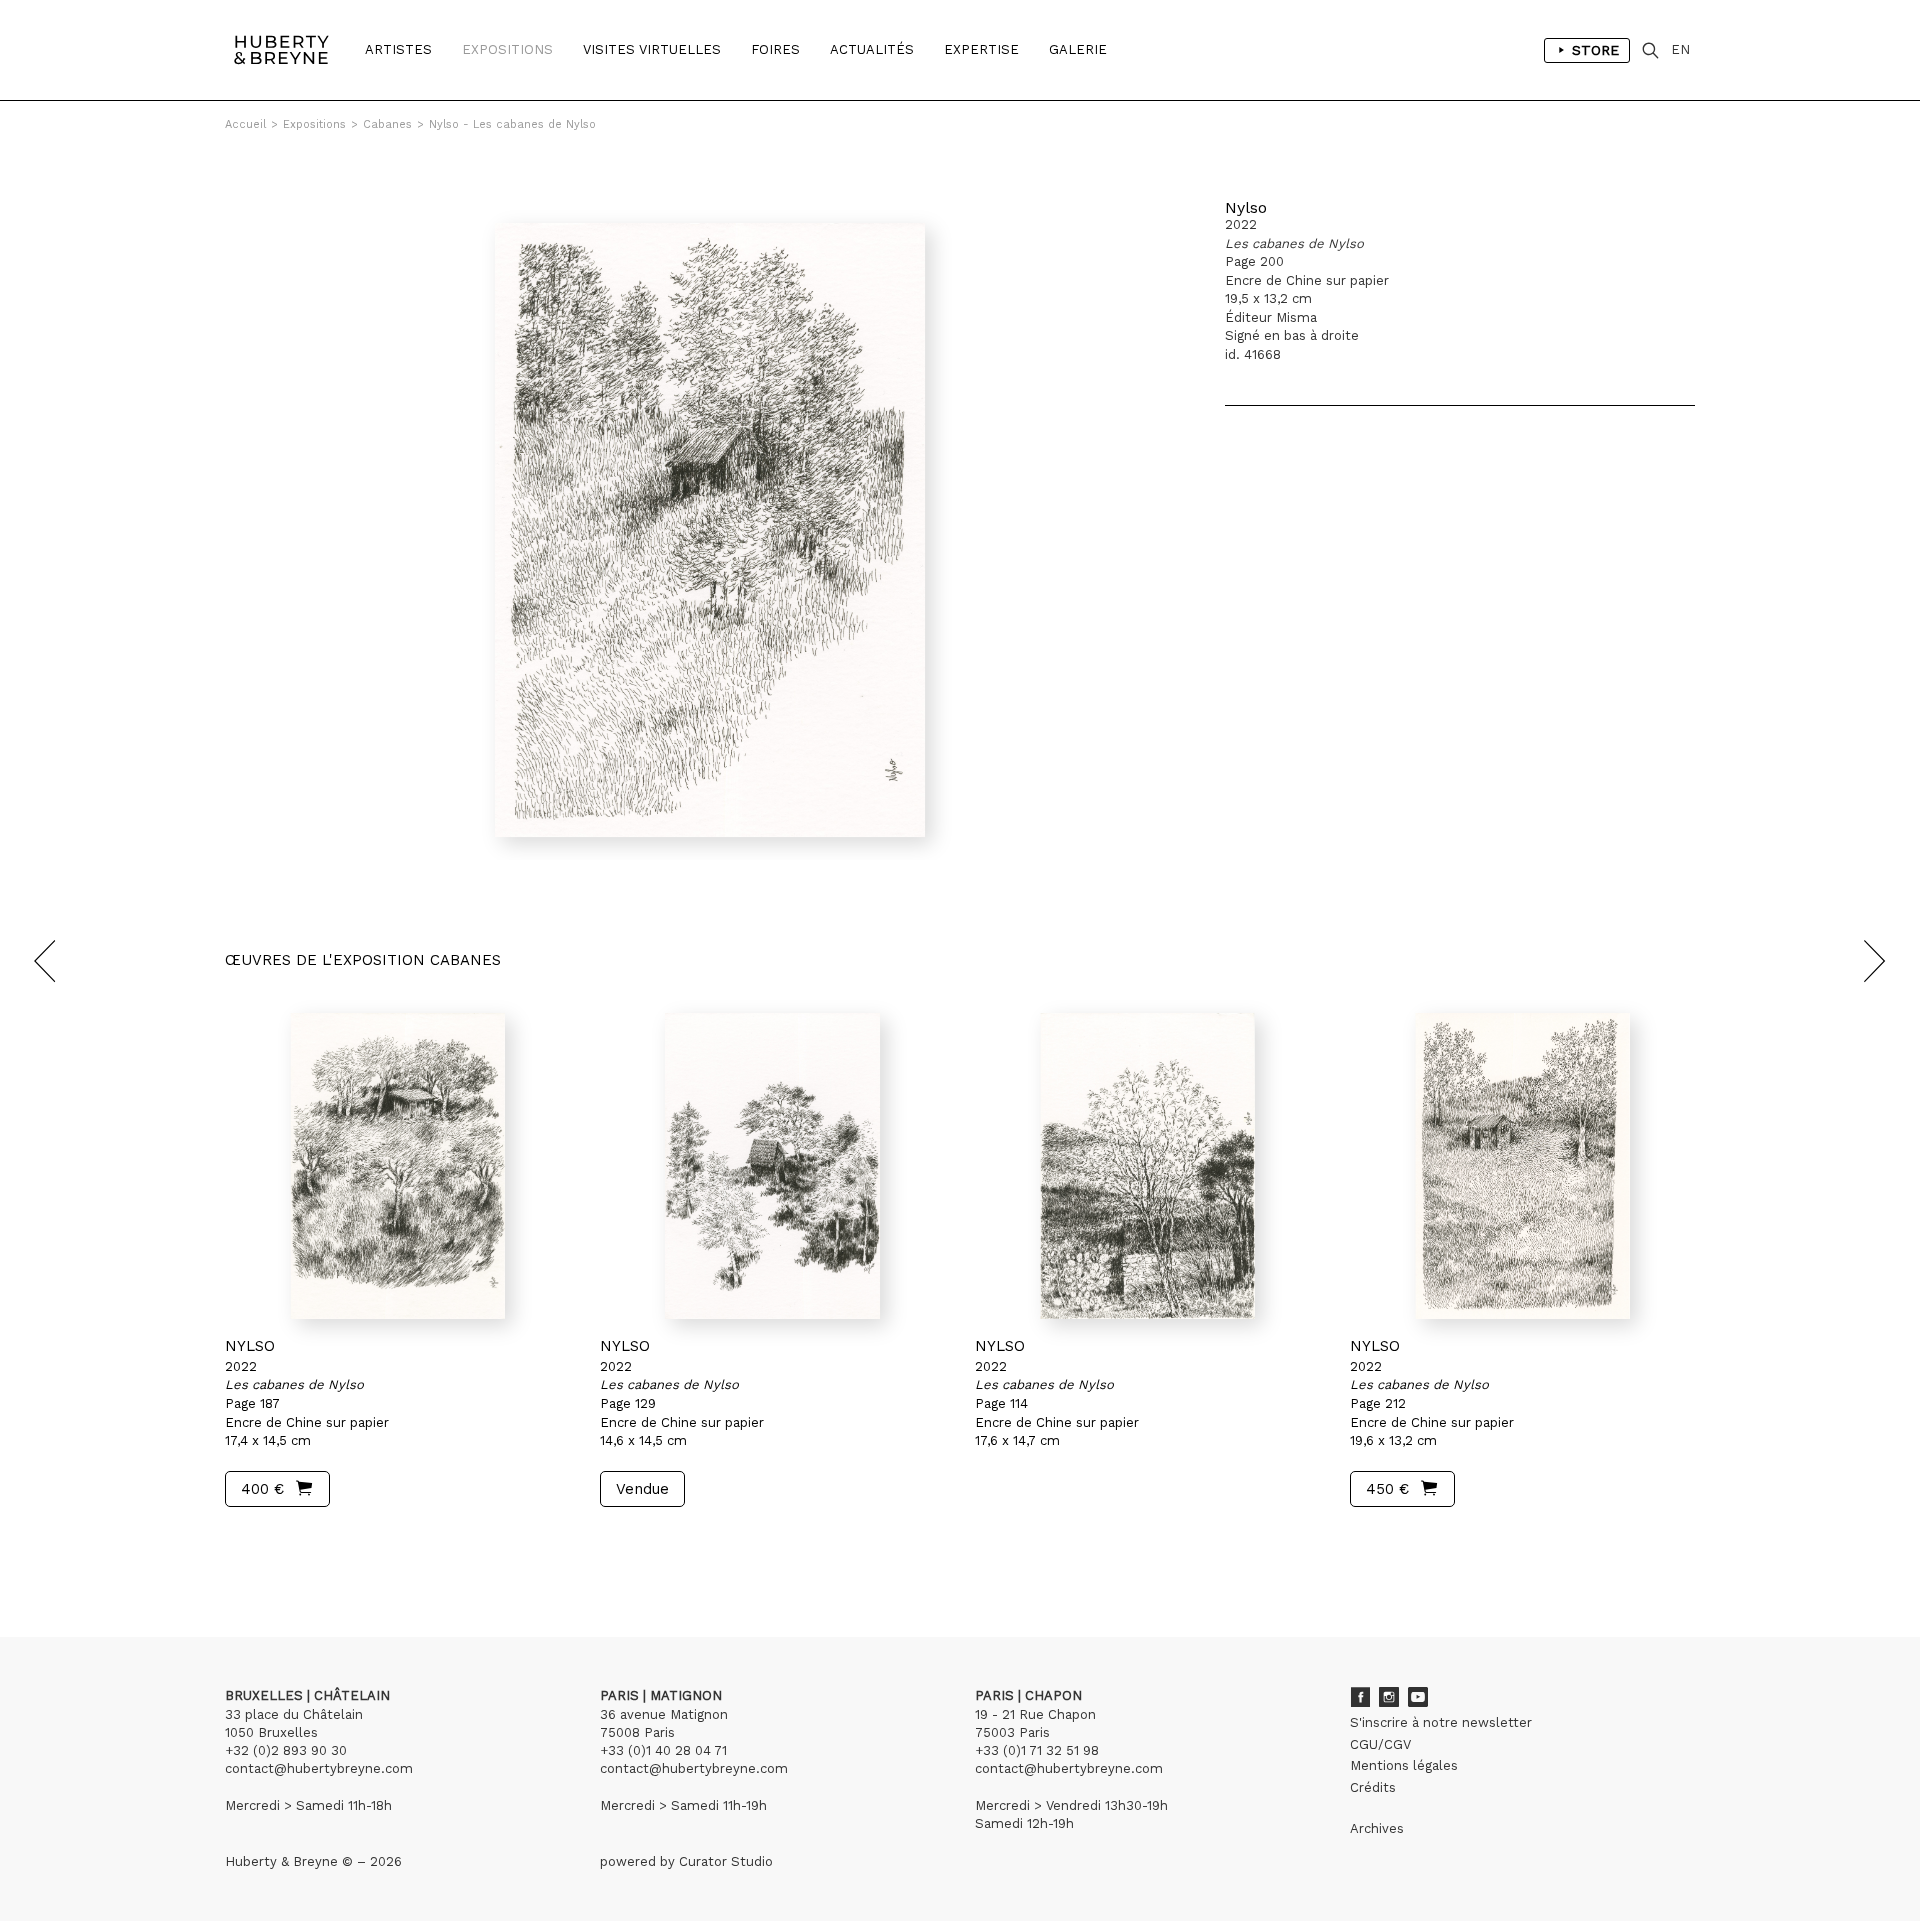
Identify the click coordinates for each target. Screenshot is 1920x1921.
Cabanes (387, 124)
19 (343, 1544)
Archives (1377, 1828)
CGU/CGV (1380, 1744)
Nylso (1246, 207)
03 (282, 1544)
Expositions (507, 49)
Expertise (981, 49)
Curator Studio (726, 1861)
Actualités (872, 49)
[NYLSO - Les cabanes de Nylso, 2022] (397, 1166)
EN (1680, 49)
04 (302, 1544)
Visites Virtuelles (652, 49)
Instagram (1389, 1697)
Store (1595, 50)
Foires (775, 49)
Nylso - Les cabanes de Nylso (512, 124)
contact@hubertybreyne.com (319, 1768)
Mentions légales (1404, 1765)
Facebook (1360, 1697)
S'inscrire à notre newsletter (1441, 1722)
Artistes (398, 49)
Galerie (1078, 49)
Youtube (1418, 1697)
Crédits (1373, 1787)
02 (262, 1544)
